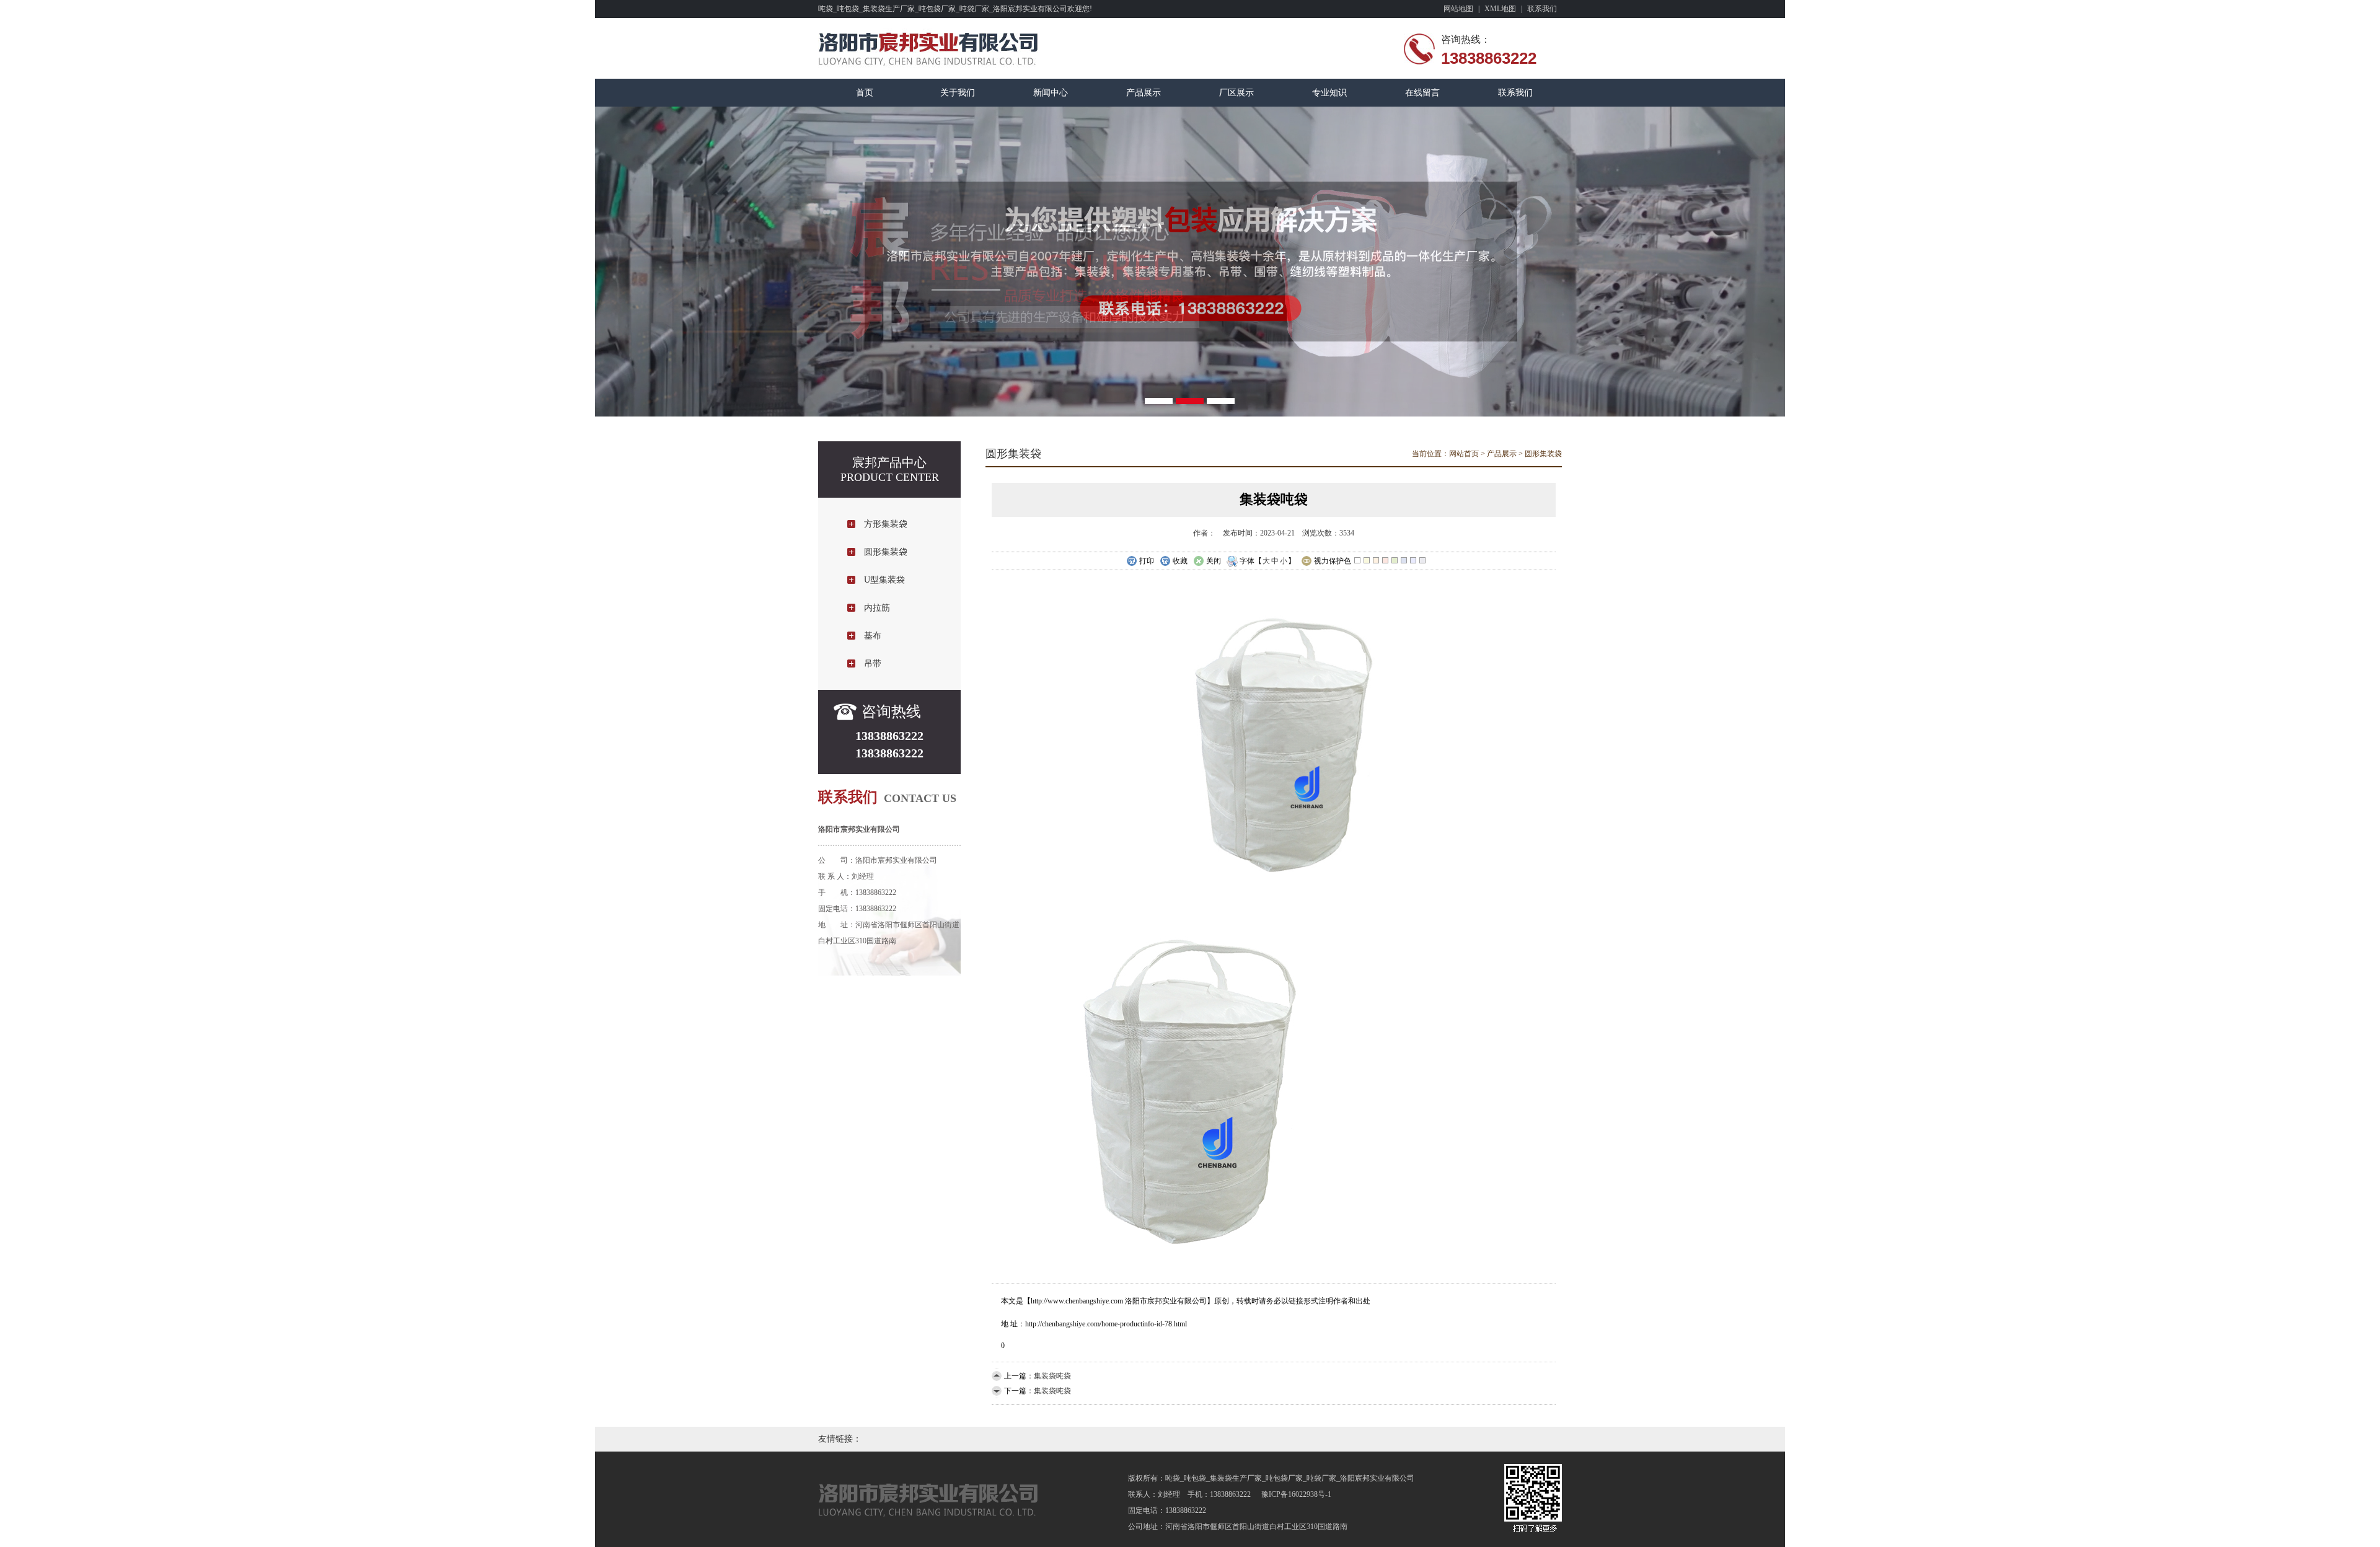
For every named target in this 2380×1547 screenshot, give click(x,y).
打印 (1147, 561)
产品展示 (1144, 93)
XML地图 (1500, 9)
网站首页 (1464, 454)
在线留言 (1422, 93)
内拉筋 (877, 608)
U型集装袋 (884, 580)
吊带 (873, 663)
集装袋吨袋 (1052, 1376)
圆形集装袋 (886, 552)
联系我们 (1542, 9)
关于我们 (958, 93)
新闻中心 (1051, 93)
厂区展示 (1236, 93)
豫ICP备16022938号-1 (1296, 1494)
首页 (865, 93)
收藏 (1180, 561)
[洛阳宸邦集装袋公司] (1190, 262)
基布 (873, 636)
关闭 (1214, 561)
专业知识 (1329, 93)
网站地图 (1458, 9)
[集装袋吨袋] (1274, 890)
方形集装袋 (886, 524)
